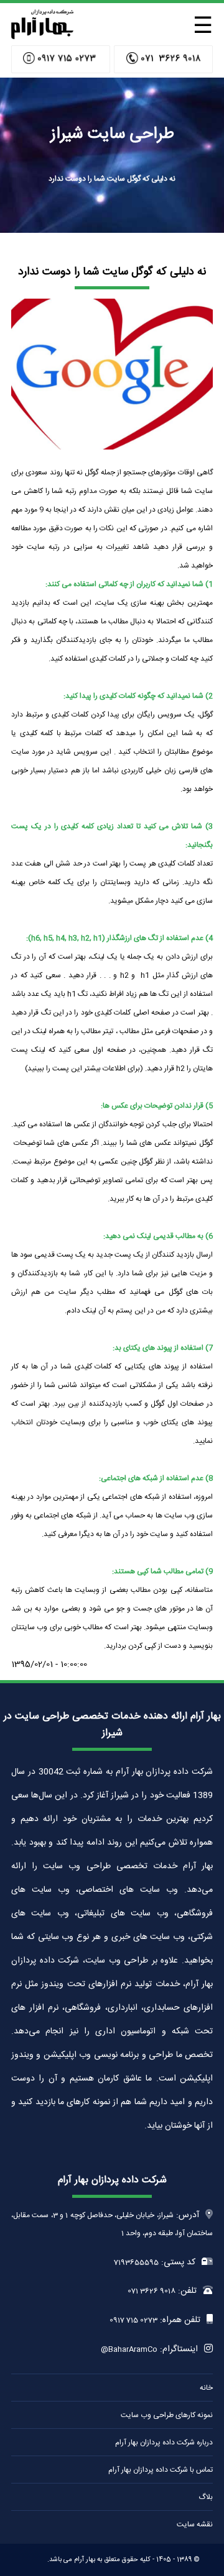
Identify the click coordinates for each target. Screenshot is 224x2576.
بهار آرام (85, 2560)
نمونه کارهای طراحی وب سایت (167, 2415)
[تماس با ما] (163, 59)
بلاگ (206, 2497)
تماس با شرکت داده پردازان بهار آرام (161, 2470)
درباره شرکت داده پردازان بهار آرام (164, 2443)
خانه (206, 2388)
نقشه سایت (195, 2524)
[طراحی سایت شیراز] (42, 36)
